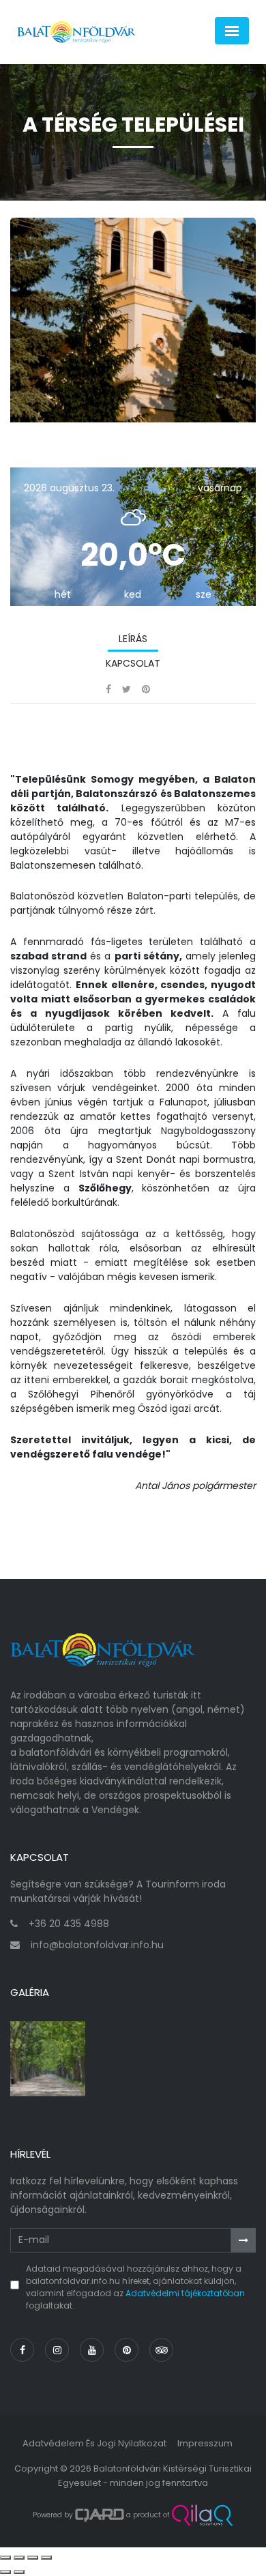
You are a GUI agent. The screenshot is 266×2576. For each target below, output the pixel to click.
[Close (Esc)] (5, 2558)
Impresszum (205, 2443)
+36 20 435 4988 (69, 1924)
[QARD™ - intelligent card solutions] (100, 2515)
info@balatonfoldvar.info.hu (97, 1945)
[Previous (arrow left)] (5, 2572)
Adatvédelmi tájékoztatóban (185, 2293)
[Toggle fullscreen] (33, 2558)
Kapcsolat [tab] (133, 663)
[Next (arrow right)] (19, 2572)
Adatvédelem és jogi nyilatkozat (94, 2443)
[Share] (19, 2558)
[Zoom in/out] (46, 2558)
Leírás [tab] (133, 639)
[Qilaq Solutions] (202, 2515)
